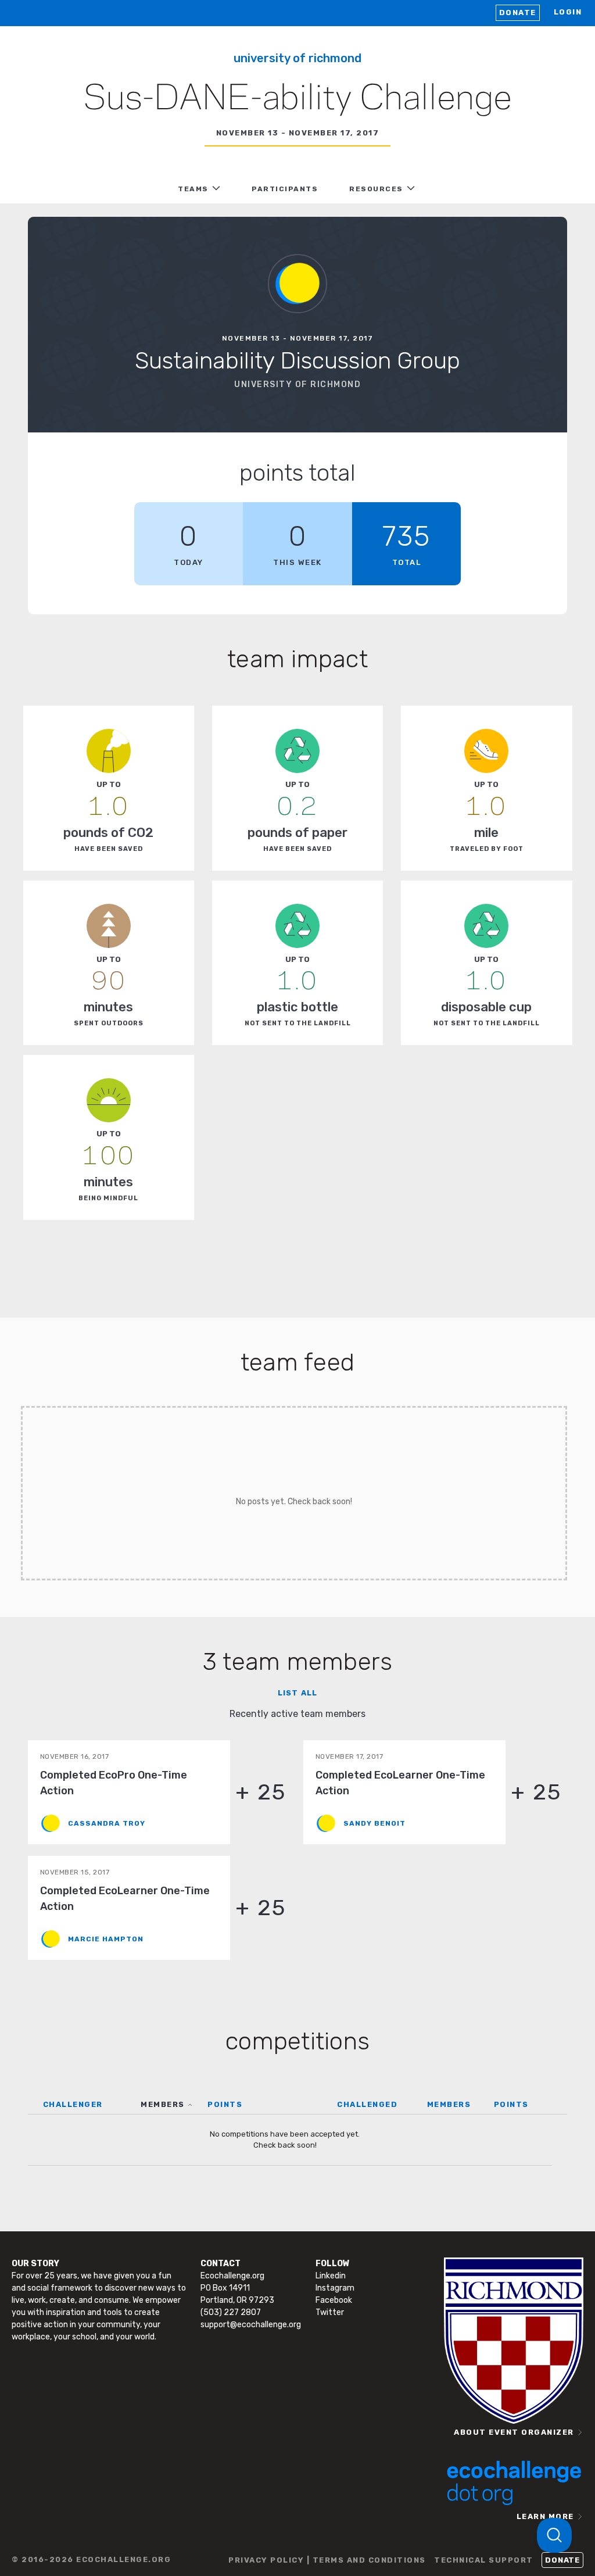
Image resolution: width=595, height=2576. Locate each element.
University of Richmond (297, 58)
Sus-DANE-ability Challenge (297, 99)
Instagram (335, 2288)
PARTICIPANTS (285, 189)
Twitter (330, 2312)
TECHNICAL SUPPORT (484, 2560)
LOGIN (568, 12)
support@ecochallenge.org (251, 2325)
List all (297, 1693)
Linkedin (331, 2276)
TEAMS (193, 189)
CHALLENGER (73, 2104)
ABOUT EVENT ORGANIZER (514, 2432)
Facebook (334, 2300)
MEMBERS (163, 2104)
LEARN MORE (545, 2516)
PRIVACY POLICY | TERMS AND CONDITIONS (327, 2560)
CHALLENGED (367, 2104)
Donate (518, 12)
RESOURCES (376, 189)
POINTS (225, 2104)
